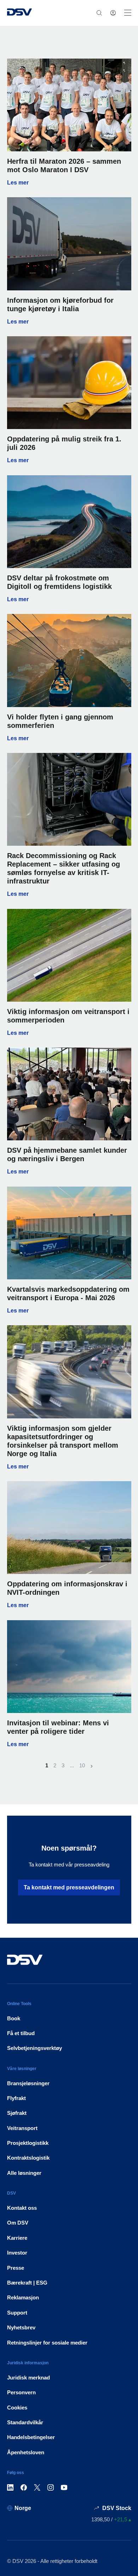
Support (17, 2313)
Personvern (21, 2392)
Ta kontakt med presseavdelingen (69, 1887)
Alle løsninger (24, 2173)
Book (14, 2018)
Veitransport (22, 2128)
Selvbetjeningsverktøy (34, 2048)
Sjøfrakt (17, 2113)
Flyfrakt (16, 2098)
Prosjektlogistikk (28, 2143)
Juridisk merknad (28, 2378)
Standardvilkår (25, 2422)
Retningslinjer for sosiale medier (47, 2343)
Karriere (17, 2238)
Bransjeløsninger (28, 2083)
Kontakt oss (22, 2208)
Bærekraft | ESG (27, 2283)
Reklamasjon (23, 2297)
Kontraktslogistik (28, 2158)
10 (82, 1765)
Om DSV (18, 2223)
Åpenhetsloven (26, 2452)
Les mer (69, 183)
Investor (17, 2253)
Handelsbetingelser (31, 2437)
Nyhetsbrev (21, 2327)
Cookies (17, 2408)
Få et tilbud (21, 2033)
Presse (16, 2268)
